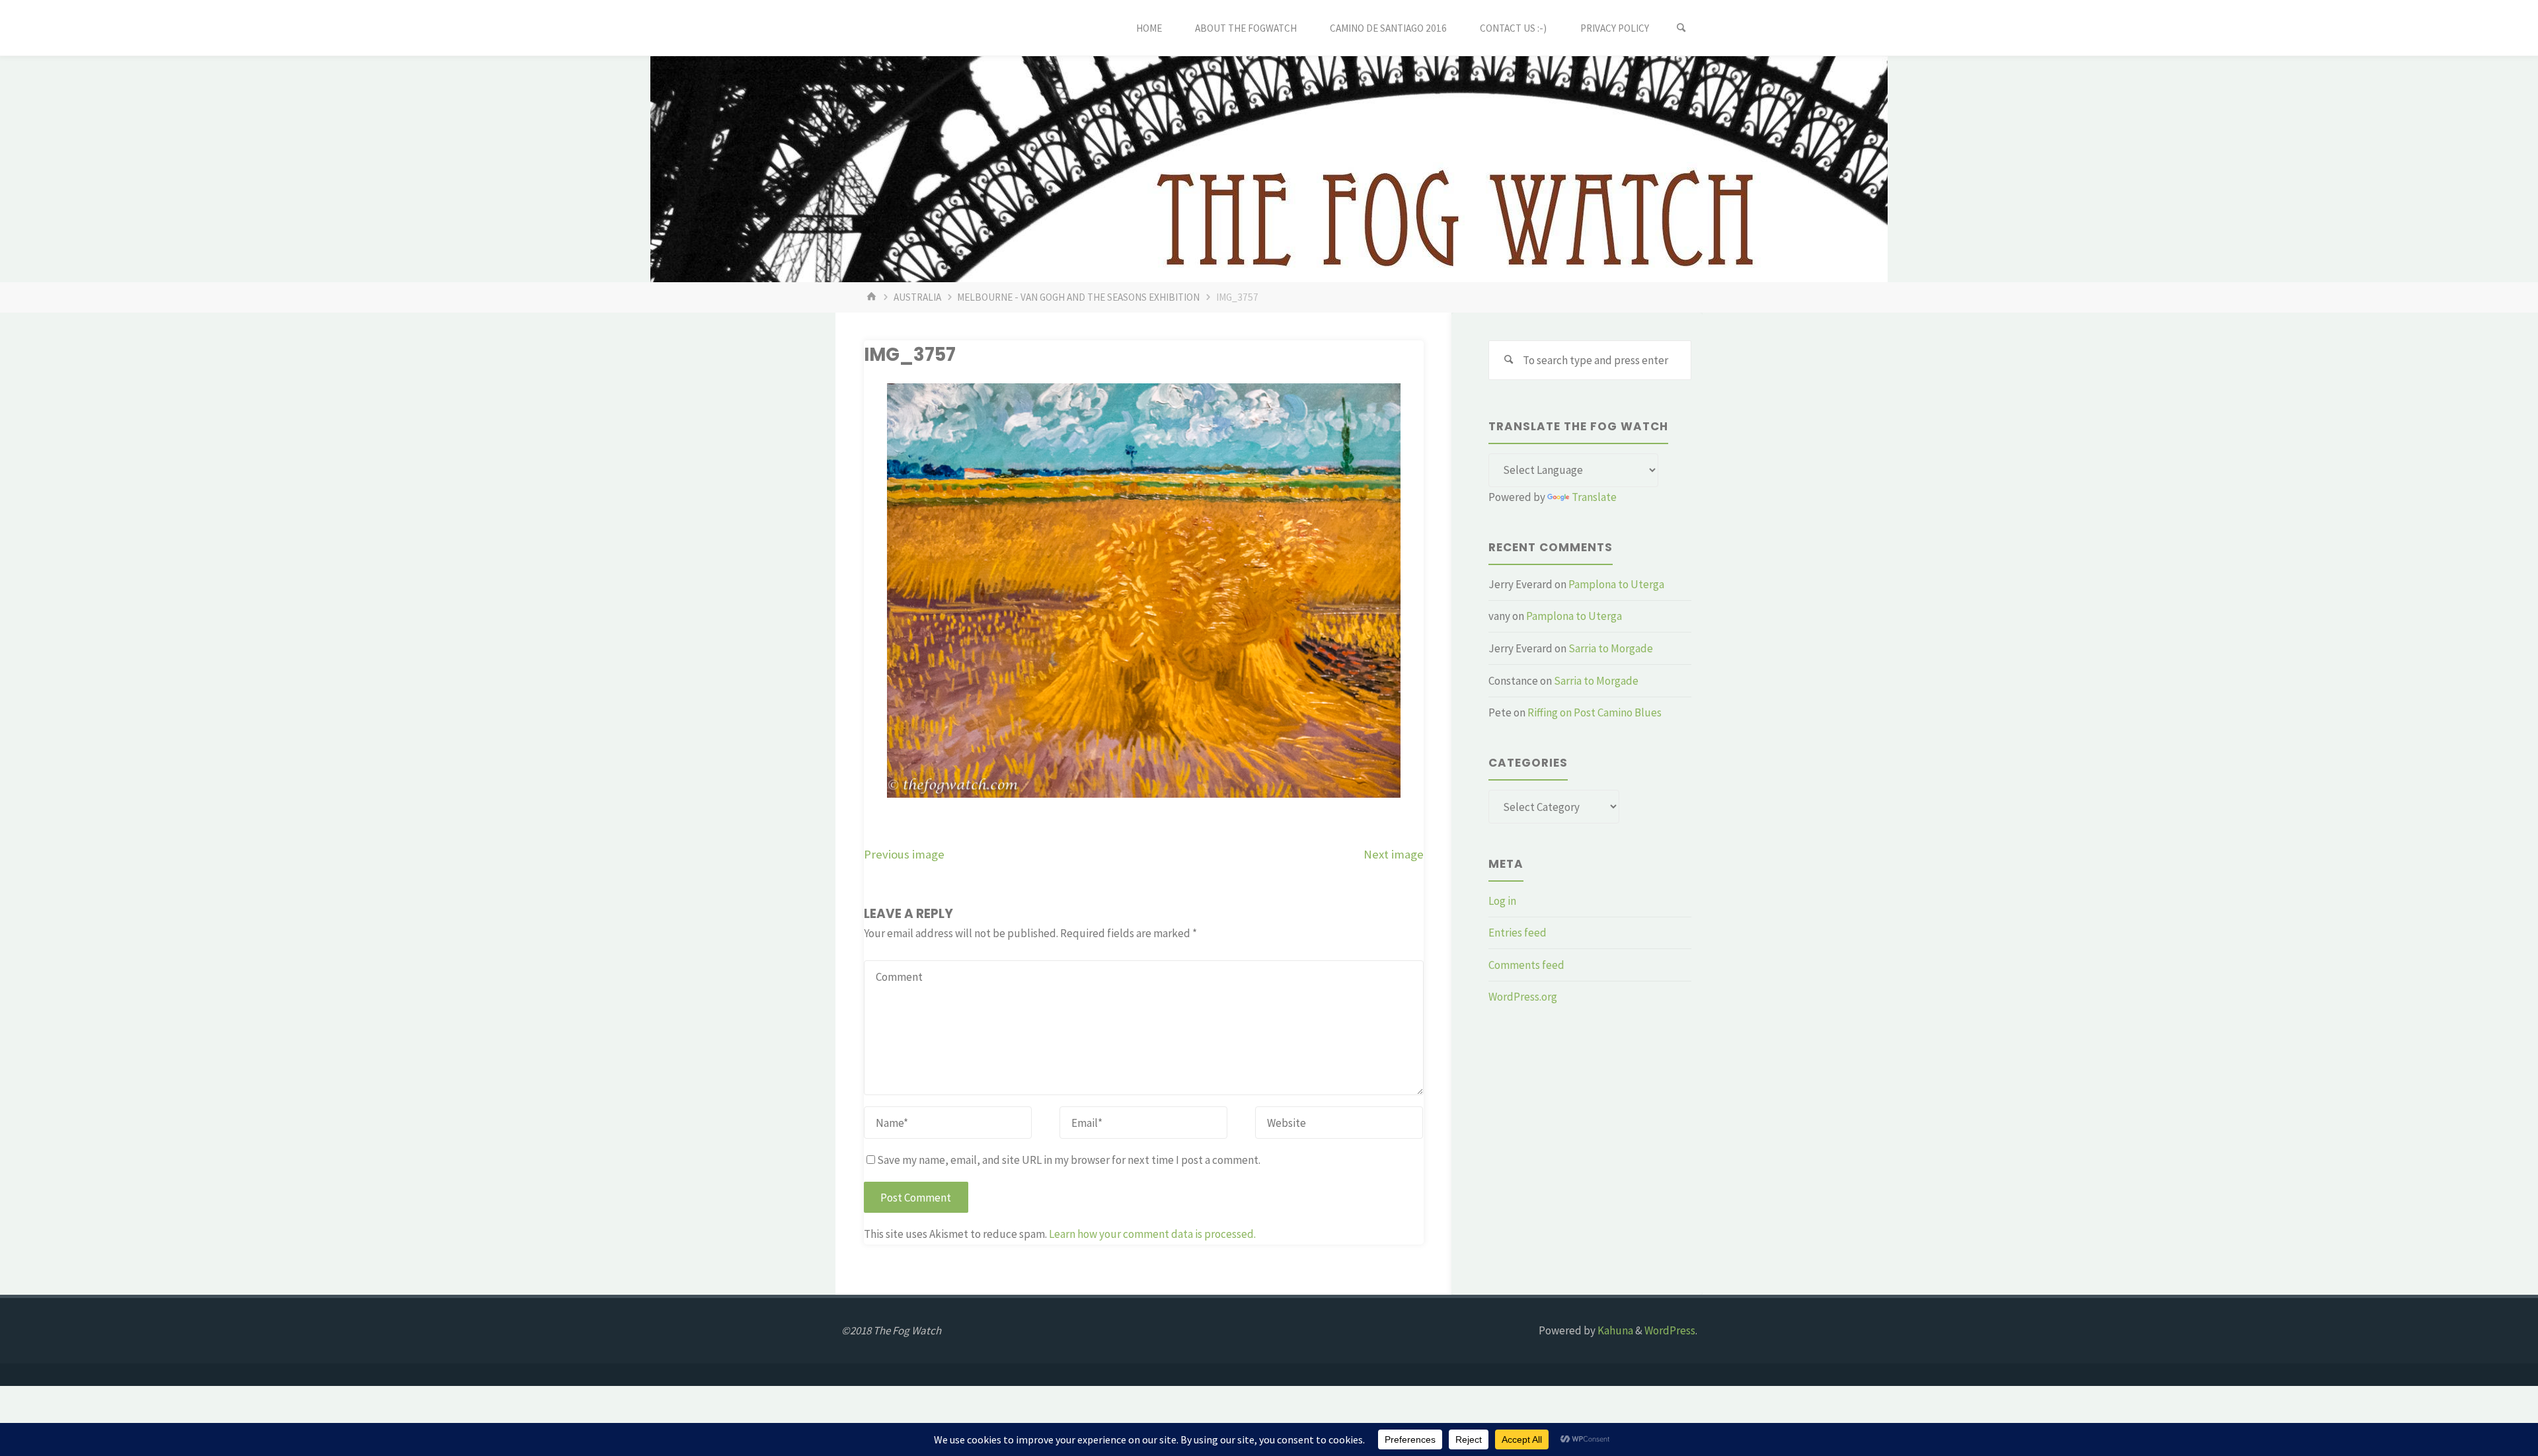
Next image (1394, 854)
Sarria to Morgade (1611, 648)
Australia (917, 297)
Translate (1594, 497)
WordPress (1670, 1330)
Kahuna (1614, 1330)
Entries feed (1518, 933)
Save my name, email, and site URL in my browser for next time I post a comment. (1069, 1160)
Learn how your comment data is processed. (1152, 1234)
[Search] (1681, 28)
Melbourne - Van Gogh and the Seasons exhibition (1078, 297)
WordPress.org (1523, 997)
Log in (1502, 901)
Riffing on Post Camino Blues (1595, 712)
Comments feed (1526, 965)
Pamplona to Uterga (1616, 584)
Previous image (904, 854)
